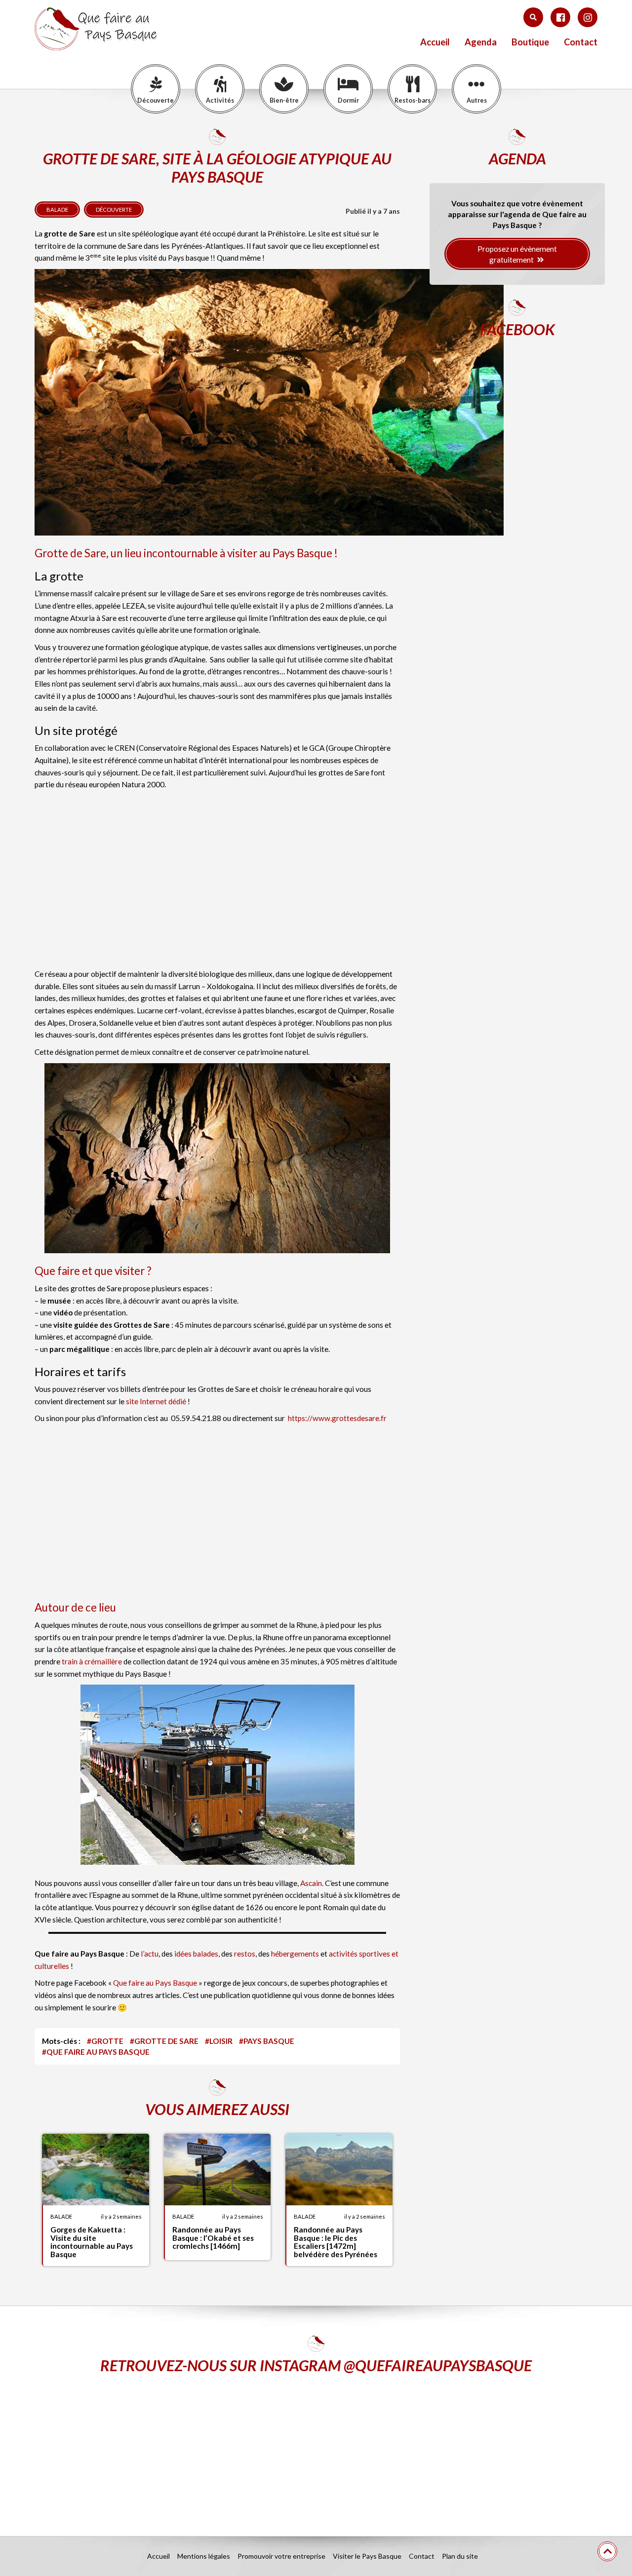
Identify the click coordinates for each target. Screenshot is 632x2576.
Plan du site (460, 2556)
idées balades (196, 1954)
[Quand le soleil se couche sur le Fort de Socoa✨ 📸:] (316, 2447)
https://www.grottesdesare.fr (337, 1418)
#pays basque (267, 2041)
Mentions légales (204, 2556)
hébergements (296, 1954)
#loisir (219, 2041)
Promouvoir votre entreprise (281, 2556)
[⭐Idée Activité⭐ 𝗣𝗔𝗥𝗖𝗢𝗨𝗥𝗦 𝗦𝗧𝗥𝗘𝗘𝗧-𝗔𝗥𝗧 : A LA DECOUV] (506, 2447)
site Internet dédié (156, 1401)
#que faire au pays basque (96, 2052)
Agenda (481, 42)
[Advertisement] (217, 882)
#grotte (105, 2041)
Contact (581, 42)
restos (245, 1954)
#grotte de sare (164, 2041)
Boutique (530, 42)
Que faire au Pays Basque (155, 1983)
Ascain (311, 1883)
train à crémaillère (92, 1661)
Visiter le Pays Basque (367, 2556)
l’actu (150, 1954)
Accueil (435, 42)
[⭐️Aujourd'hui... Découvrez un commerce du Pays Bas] (126, 2447)
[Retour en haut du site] (607, 2551)
